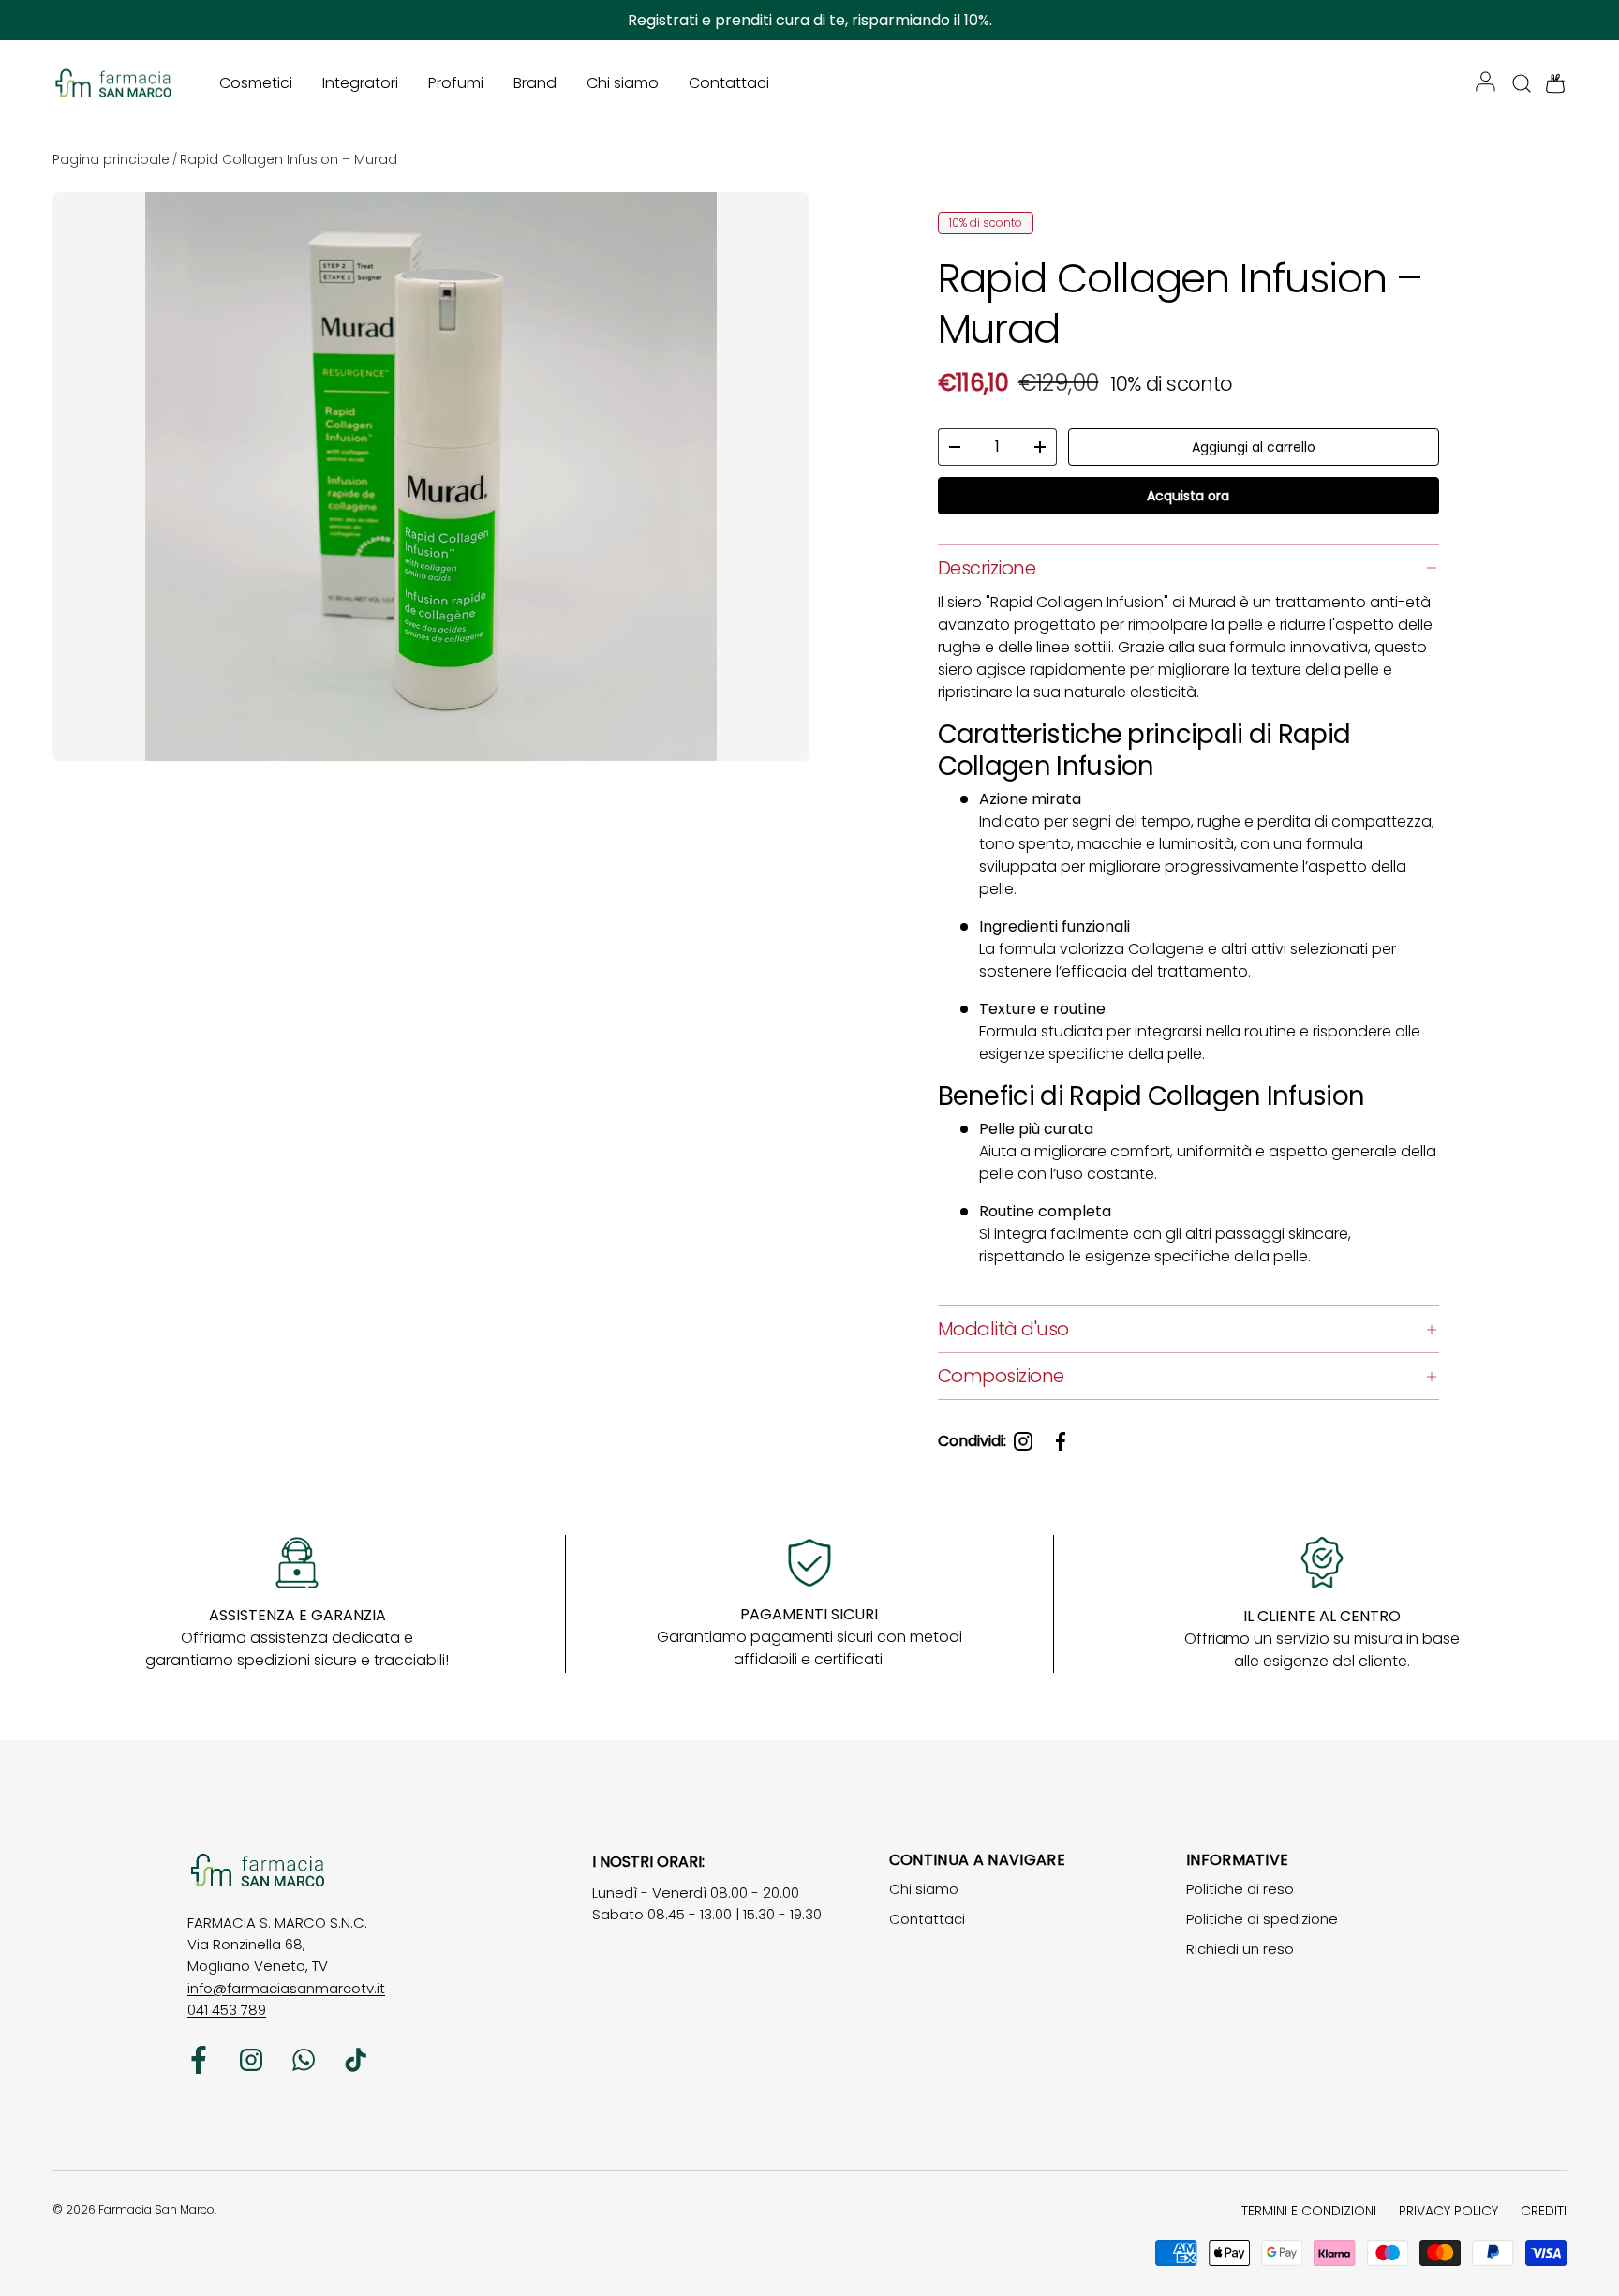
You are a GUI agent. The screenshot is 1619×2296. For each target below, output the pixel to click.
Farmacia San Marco (156, 2209)
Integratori (360, 83)
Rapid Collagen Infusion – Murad (289, 159)
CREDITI (1544, 2211)
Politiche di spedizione (1262, 1919)
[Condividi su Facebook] (1061, 1441)
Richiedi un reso (1240, 1949)
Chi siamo (623, 83)
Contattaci (729, 83)
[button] (1550, 83)
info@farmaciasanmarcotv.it (286, 1988)
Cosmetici (256, 83)
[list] (435, 481)
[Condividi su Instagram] (1023, 1441)
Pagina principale (111, 159)
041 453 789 (227, 2010)
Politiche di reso (1240, 1889)
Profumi (456, 83)
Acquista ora (1188, 496)
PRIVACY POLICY (1448, 2211)
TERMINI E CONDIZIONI (1309, 2211)
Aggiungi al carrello (1254, 447)
